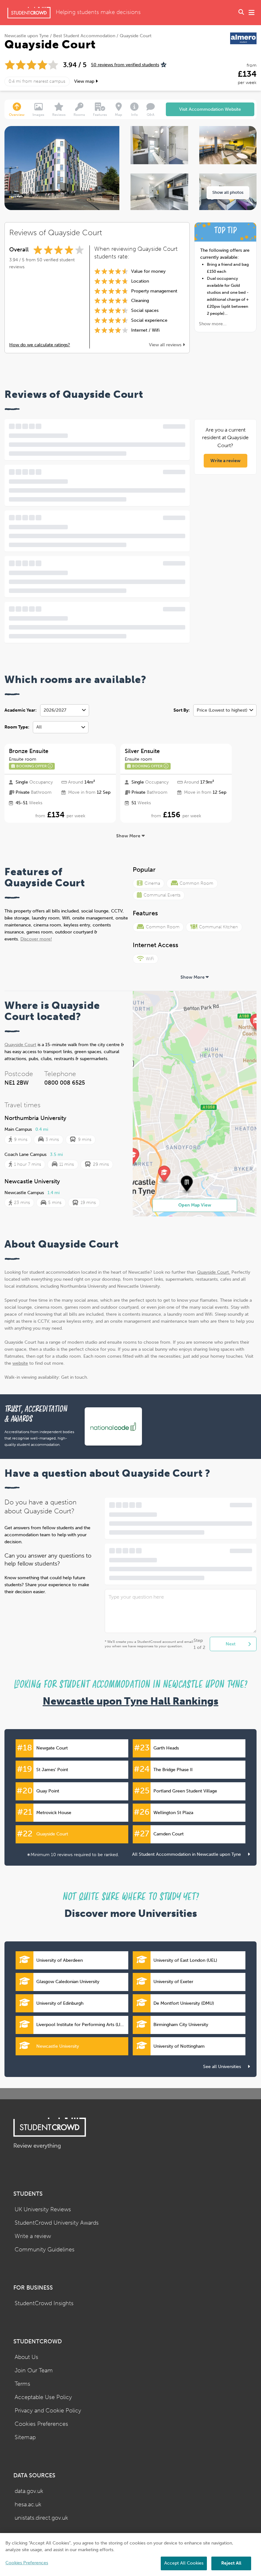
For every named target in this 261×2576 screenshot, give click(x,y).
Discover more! (36, 939)
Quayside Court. (214, 1272)
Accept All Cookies (184, 2563)
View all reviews (166, 345)
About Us (26, 2357)
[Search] (241, 13)
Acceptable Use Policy (43, 2397)
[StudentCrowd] (29, 13)
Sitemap (25, 2437)
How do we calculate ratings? (40, 345)
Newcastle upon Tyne (27, 36)
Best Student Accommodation (84, 36)
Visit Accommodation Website (210, 109)
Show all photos (228, 192)
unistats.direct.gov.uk (41, 2518)
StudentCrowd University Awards (57, 2223)
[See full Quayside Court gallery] (159, 145)
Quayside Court (20, 1045)
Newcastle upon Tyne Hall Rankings (130, 1701)
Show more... (213, 324)
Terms (22, 2384)
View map (85, 81)
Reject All (231, 2563)
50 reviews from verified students (125, 65)
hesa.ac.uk (28, 2505)
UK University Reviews (43, 2210)
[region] (130, 2555)
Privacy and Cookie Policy (48, 2411)
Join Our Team (34, 2371)
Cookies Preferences (41, 2424)
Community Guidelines (45, 2250)
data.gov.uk (29, 2491)
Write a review (226, 461)
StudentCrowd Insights (44, 2303)
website (20, 1363)
